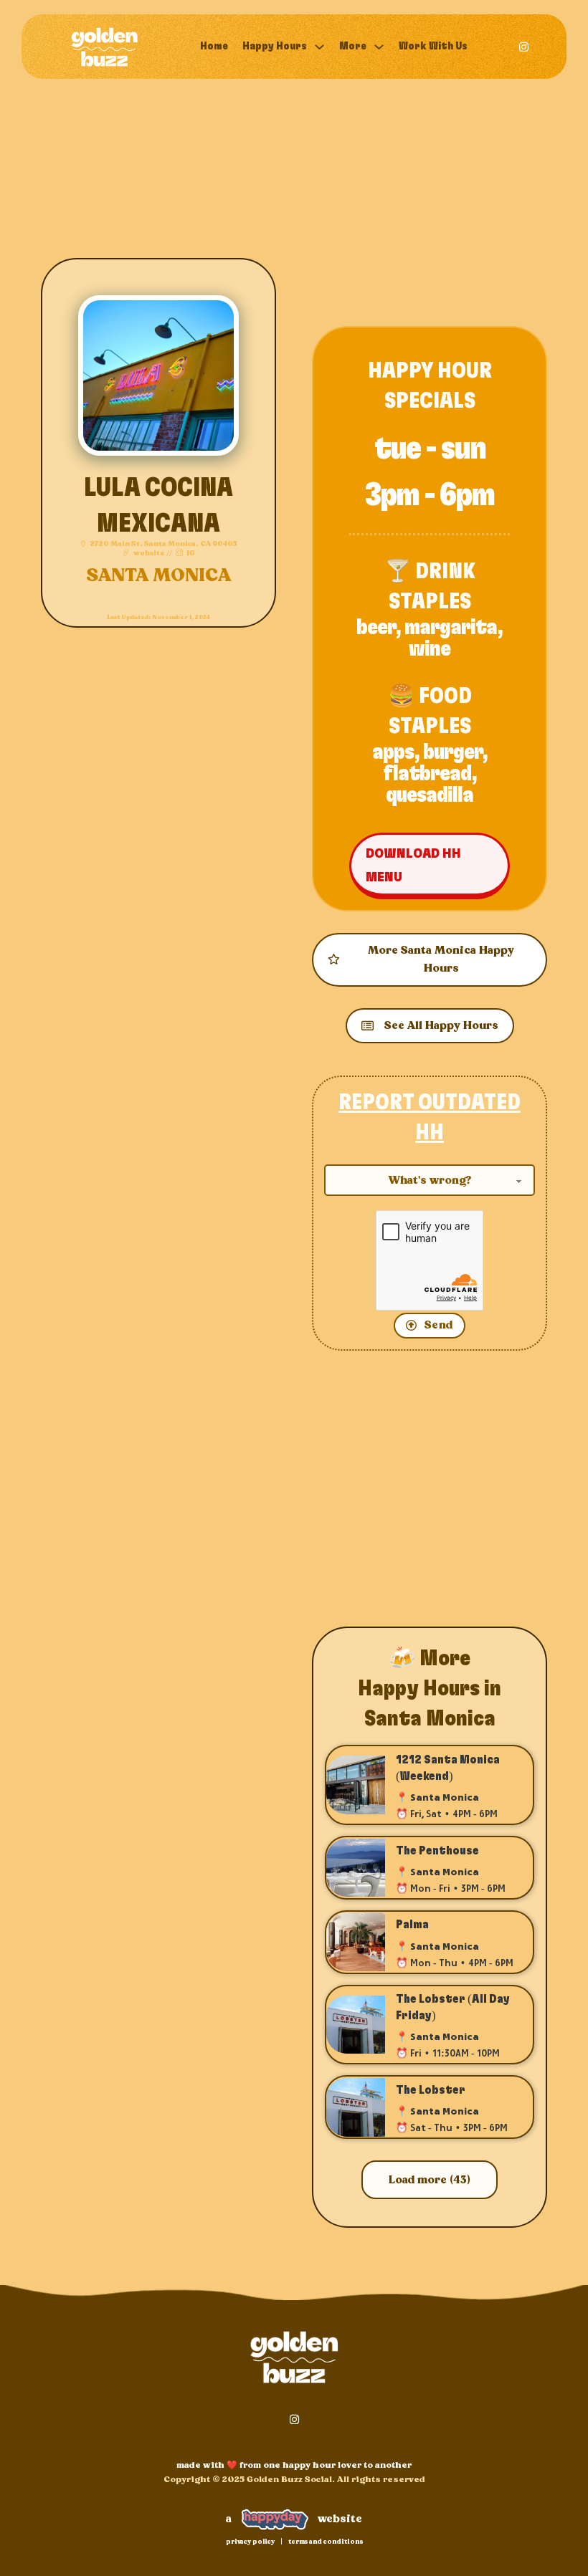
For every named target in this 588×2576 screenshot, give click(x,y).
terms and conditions (326, 2542)
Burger (452, 752)
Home (214, 46)
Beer (376, 628)
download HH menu (413, 865)
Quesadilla (430, 795)
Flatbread (427, 774)
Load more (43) (430, 2180)
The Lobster (431, 2090)
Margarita (451, 628)
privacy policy (250, 2542)
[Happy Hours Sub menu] (319, 47)
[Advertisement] (430, 204)
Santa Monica (158, 576)
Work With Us (433, 46)
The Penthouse (437, 1851)
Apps (393, 752)
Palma (412, 1925)
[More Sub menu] (379, 47)
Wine (430, 649)
